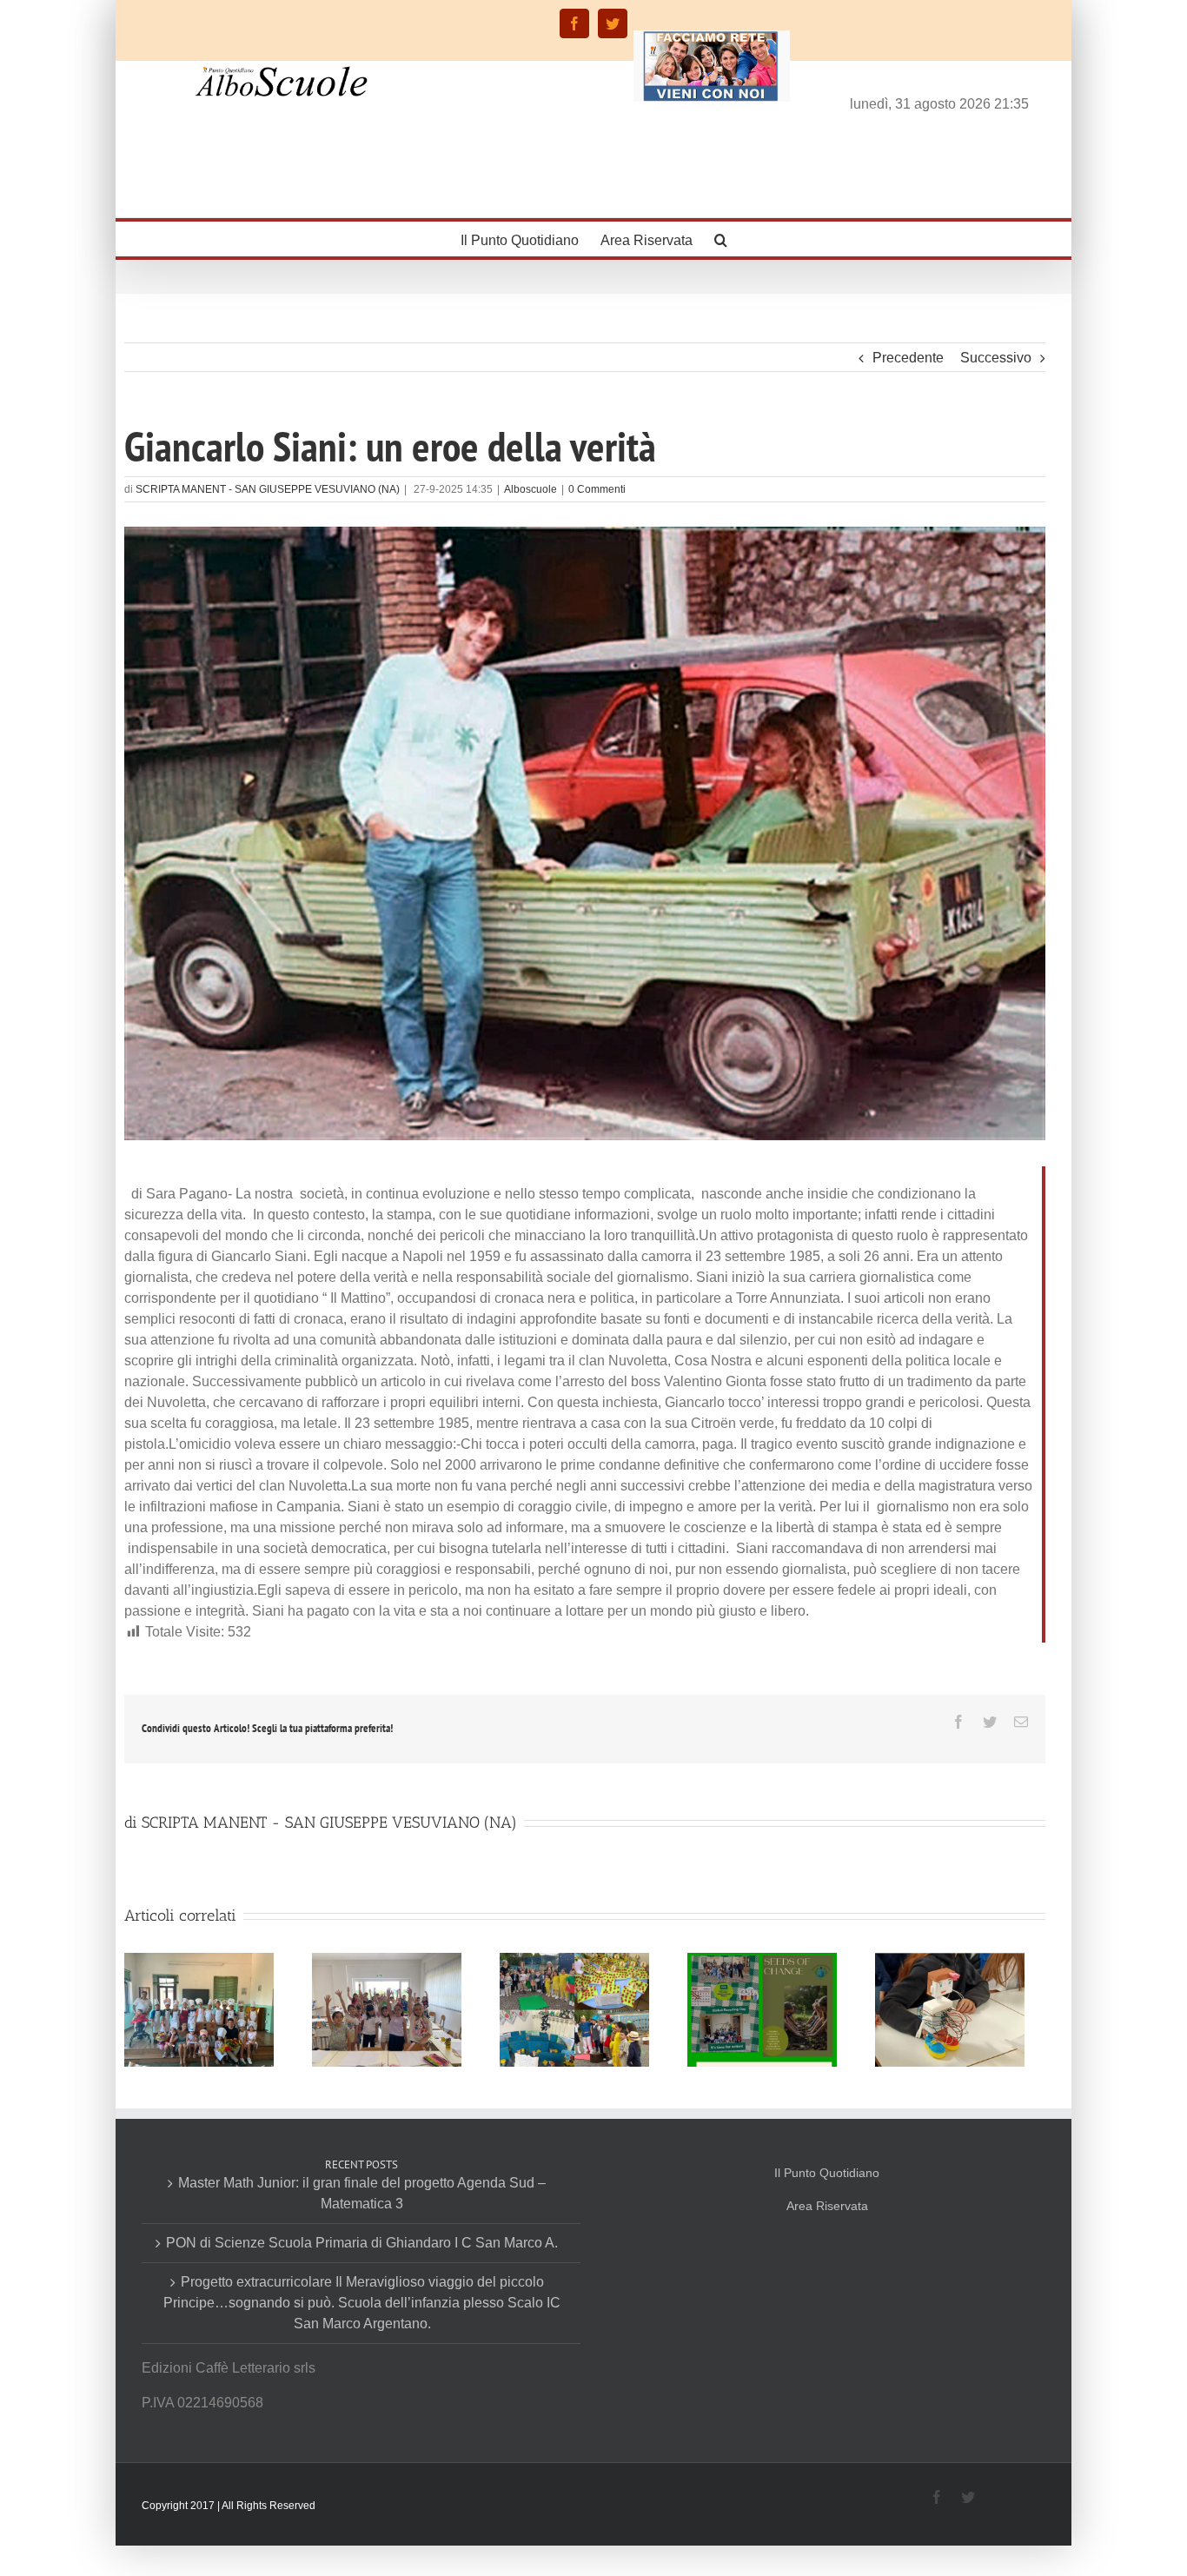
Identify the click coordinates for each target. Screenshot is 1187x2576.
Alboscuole (531, 489)
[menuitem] (531, 239)
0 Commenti (597, 489)
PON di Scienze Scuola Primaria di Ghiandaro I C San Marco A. (362, 2243)
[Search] (721, 239)
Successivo (996, 358)
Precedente (908, 358)
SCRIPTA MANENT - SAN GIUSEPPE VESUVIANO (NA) (268, 489)
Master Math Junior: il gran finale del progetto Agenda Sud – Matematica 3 (362, 2193)
